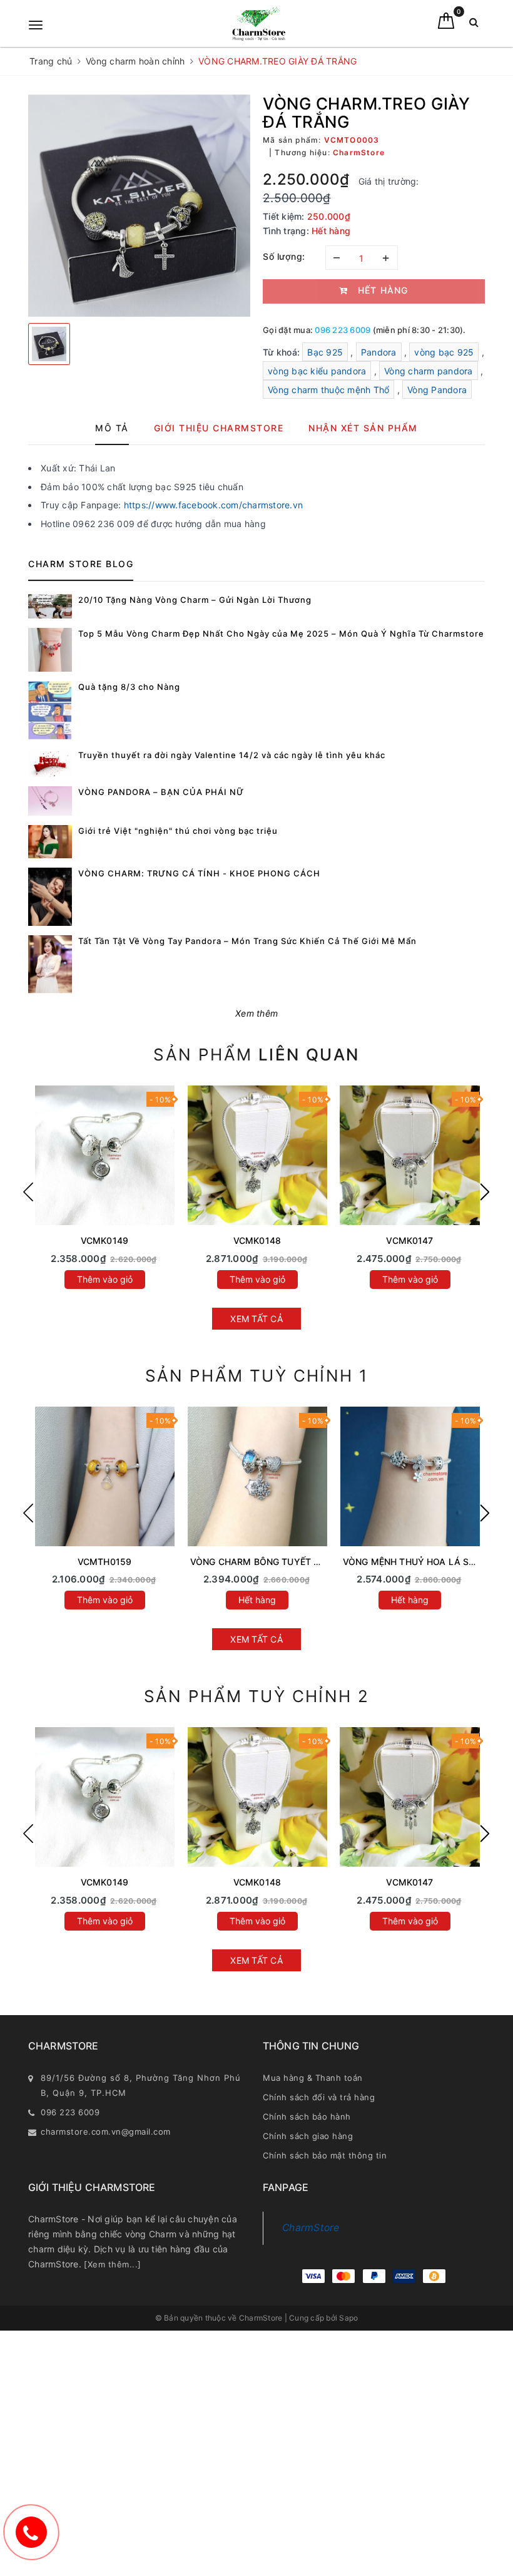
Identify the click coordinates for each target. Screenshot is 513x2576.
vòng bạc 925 (444, 352)
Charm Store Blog (81, 564)
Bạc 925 (325, 352)
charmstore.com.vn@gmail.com (106, 2132)
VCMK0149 (104, 1240)
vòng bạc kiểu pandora (317, 371)
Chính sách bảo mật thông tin (325, 2155)
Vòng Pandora (437, 390)
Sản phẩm (256, 1055)
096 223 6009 (343, 330)
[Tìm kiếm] (474, 25)
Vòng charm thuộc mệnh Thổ (328, 390)
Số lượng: (284, 256)
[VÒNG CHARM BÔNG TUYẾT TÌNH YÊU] (257, 1476)
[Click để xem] (139, 206)
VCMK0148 (257, 1240)
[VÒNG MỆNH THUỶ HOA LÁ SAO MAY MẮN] (410, 1476)
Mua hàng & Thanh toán (313, 2078)
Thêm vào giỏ (105, 1279)
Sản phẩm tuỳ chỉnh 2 (257, 1696)
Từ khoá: (282, 352)
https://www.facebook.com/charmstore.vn (214, 505)
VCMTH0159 (104, 1562)
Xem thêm (256, 1013)
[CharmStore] (259, 23)
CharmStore (311, 2228)
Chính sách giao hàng (308, 2136)
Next (485, 1192)
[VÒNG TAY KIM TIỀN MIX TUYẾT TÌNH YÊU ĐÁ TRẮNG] (257, 1155)
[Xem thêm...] (113, 2264)
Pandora (379, 352)
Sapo (348, 2318)
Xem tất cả (256, 1319)
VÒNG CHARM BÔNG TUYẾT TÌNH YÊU (272, 1562)
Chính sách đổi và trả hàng (319, 2097)
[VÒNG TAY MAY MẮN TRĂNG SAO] (104, 1155)
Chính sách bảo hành (307, 2117)
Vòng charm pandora (429, 371)
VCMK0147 (409, 1240)
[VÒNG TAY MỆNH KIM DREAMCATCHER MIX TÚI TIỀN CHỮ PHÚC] (410, 1155)
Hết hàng (257, 1600)
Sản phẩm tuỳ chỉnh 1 (257, 1376)
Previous (28, 1192)
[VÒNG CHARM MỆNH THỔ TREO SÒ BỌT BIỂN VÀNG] (104, 1476)
